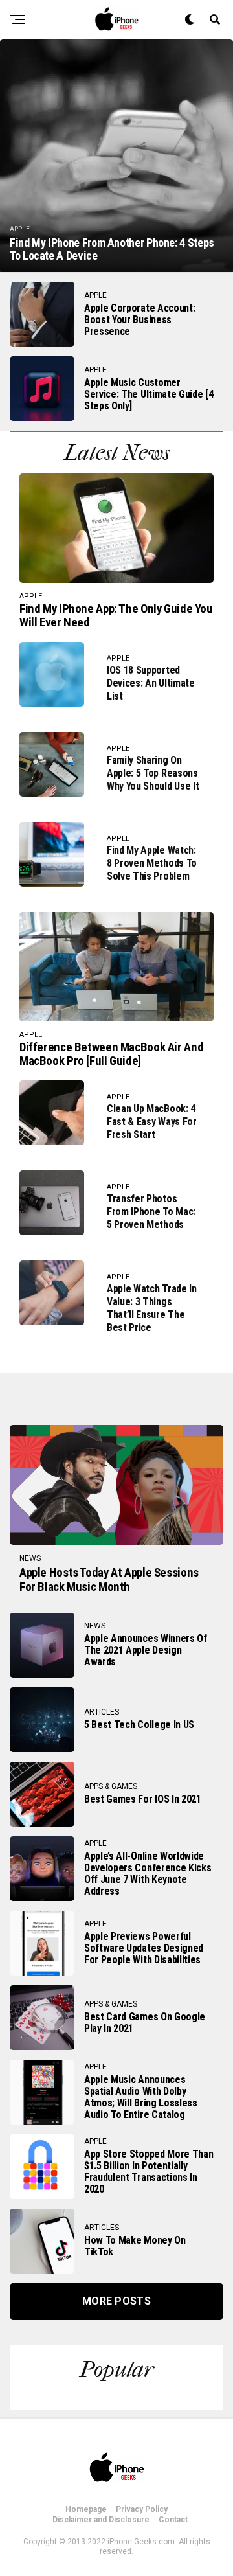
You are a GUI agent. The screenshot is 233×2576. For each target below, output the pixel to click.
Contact (173, 2520)
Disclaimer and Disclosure (101, 2520)
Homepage (86, 2509)
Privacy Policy (142, 2509)
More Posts (116, 2301)
